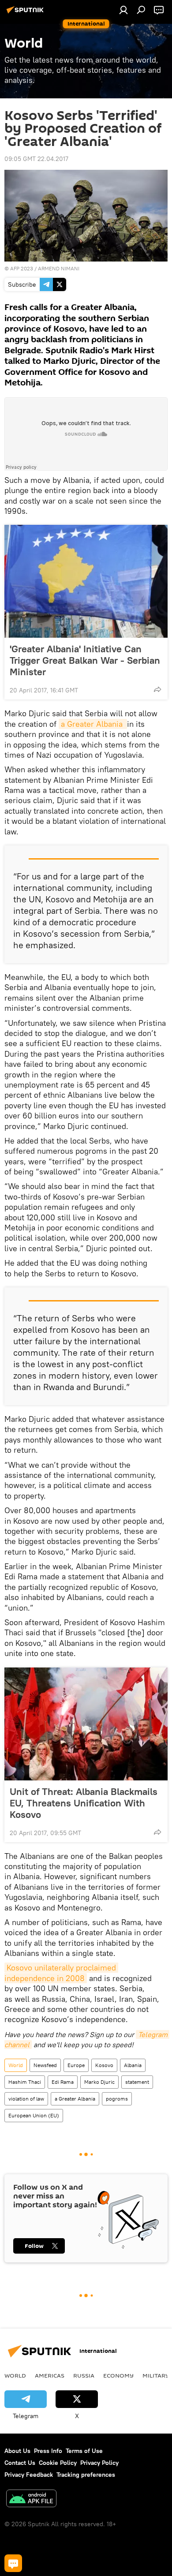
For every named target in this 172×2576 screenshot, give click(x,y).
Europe (76, 2065)
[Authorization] (123, 10)
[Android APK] (31, 2499)
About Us (17, 2451)
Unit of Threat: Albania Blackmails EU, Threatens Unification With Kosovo (84, 1803)
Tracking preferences (86, 2475)
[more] (157, 689)
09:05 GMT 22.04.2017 (36, 159)
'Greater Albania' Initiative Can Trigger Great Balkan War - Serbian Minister (85, 660)
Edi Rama (63, 2082)
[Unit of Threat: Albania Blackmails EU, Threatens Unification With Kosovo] (86, 1724)
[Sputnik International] (26, 13)
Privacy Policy (99, 2463)
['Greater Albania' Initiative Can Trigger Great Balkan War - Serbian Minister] (86, 581)
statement (137, 2082)
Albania (133, 2065)
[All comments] (13, 2563)
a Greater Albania (93, 724)
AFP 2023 (22, 268)
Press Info (48, 2451)
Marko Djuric (99, 2082)
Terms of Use (84, 2451)
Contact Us (20, 2463)
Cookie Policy (58, 2463)
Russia (84, 2375)
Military (156, 2375)
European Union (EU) (34, 2115)
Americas (50, 2375)
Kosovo (104, 2065)
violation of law (26, 2099)
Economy (118, 2375)
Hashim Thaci (25, 2082)
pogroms (117, 2099)
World (16, 2065)
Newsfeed (45, 2065)
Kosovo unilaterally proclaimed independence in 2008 (61, 1973)
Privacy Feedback (29, 2475)
